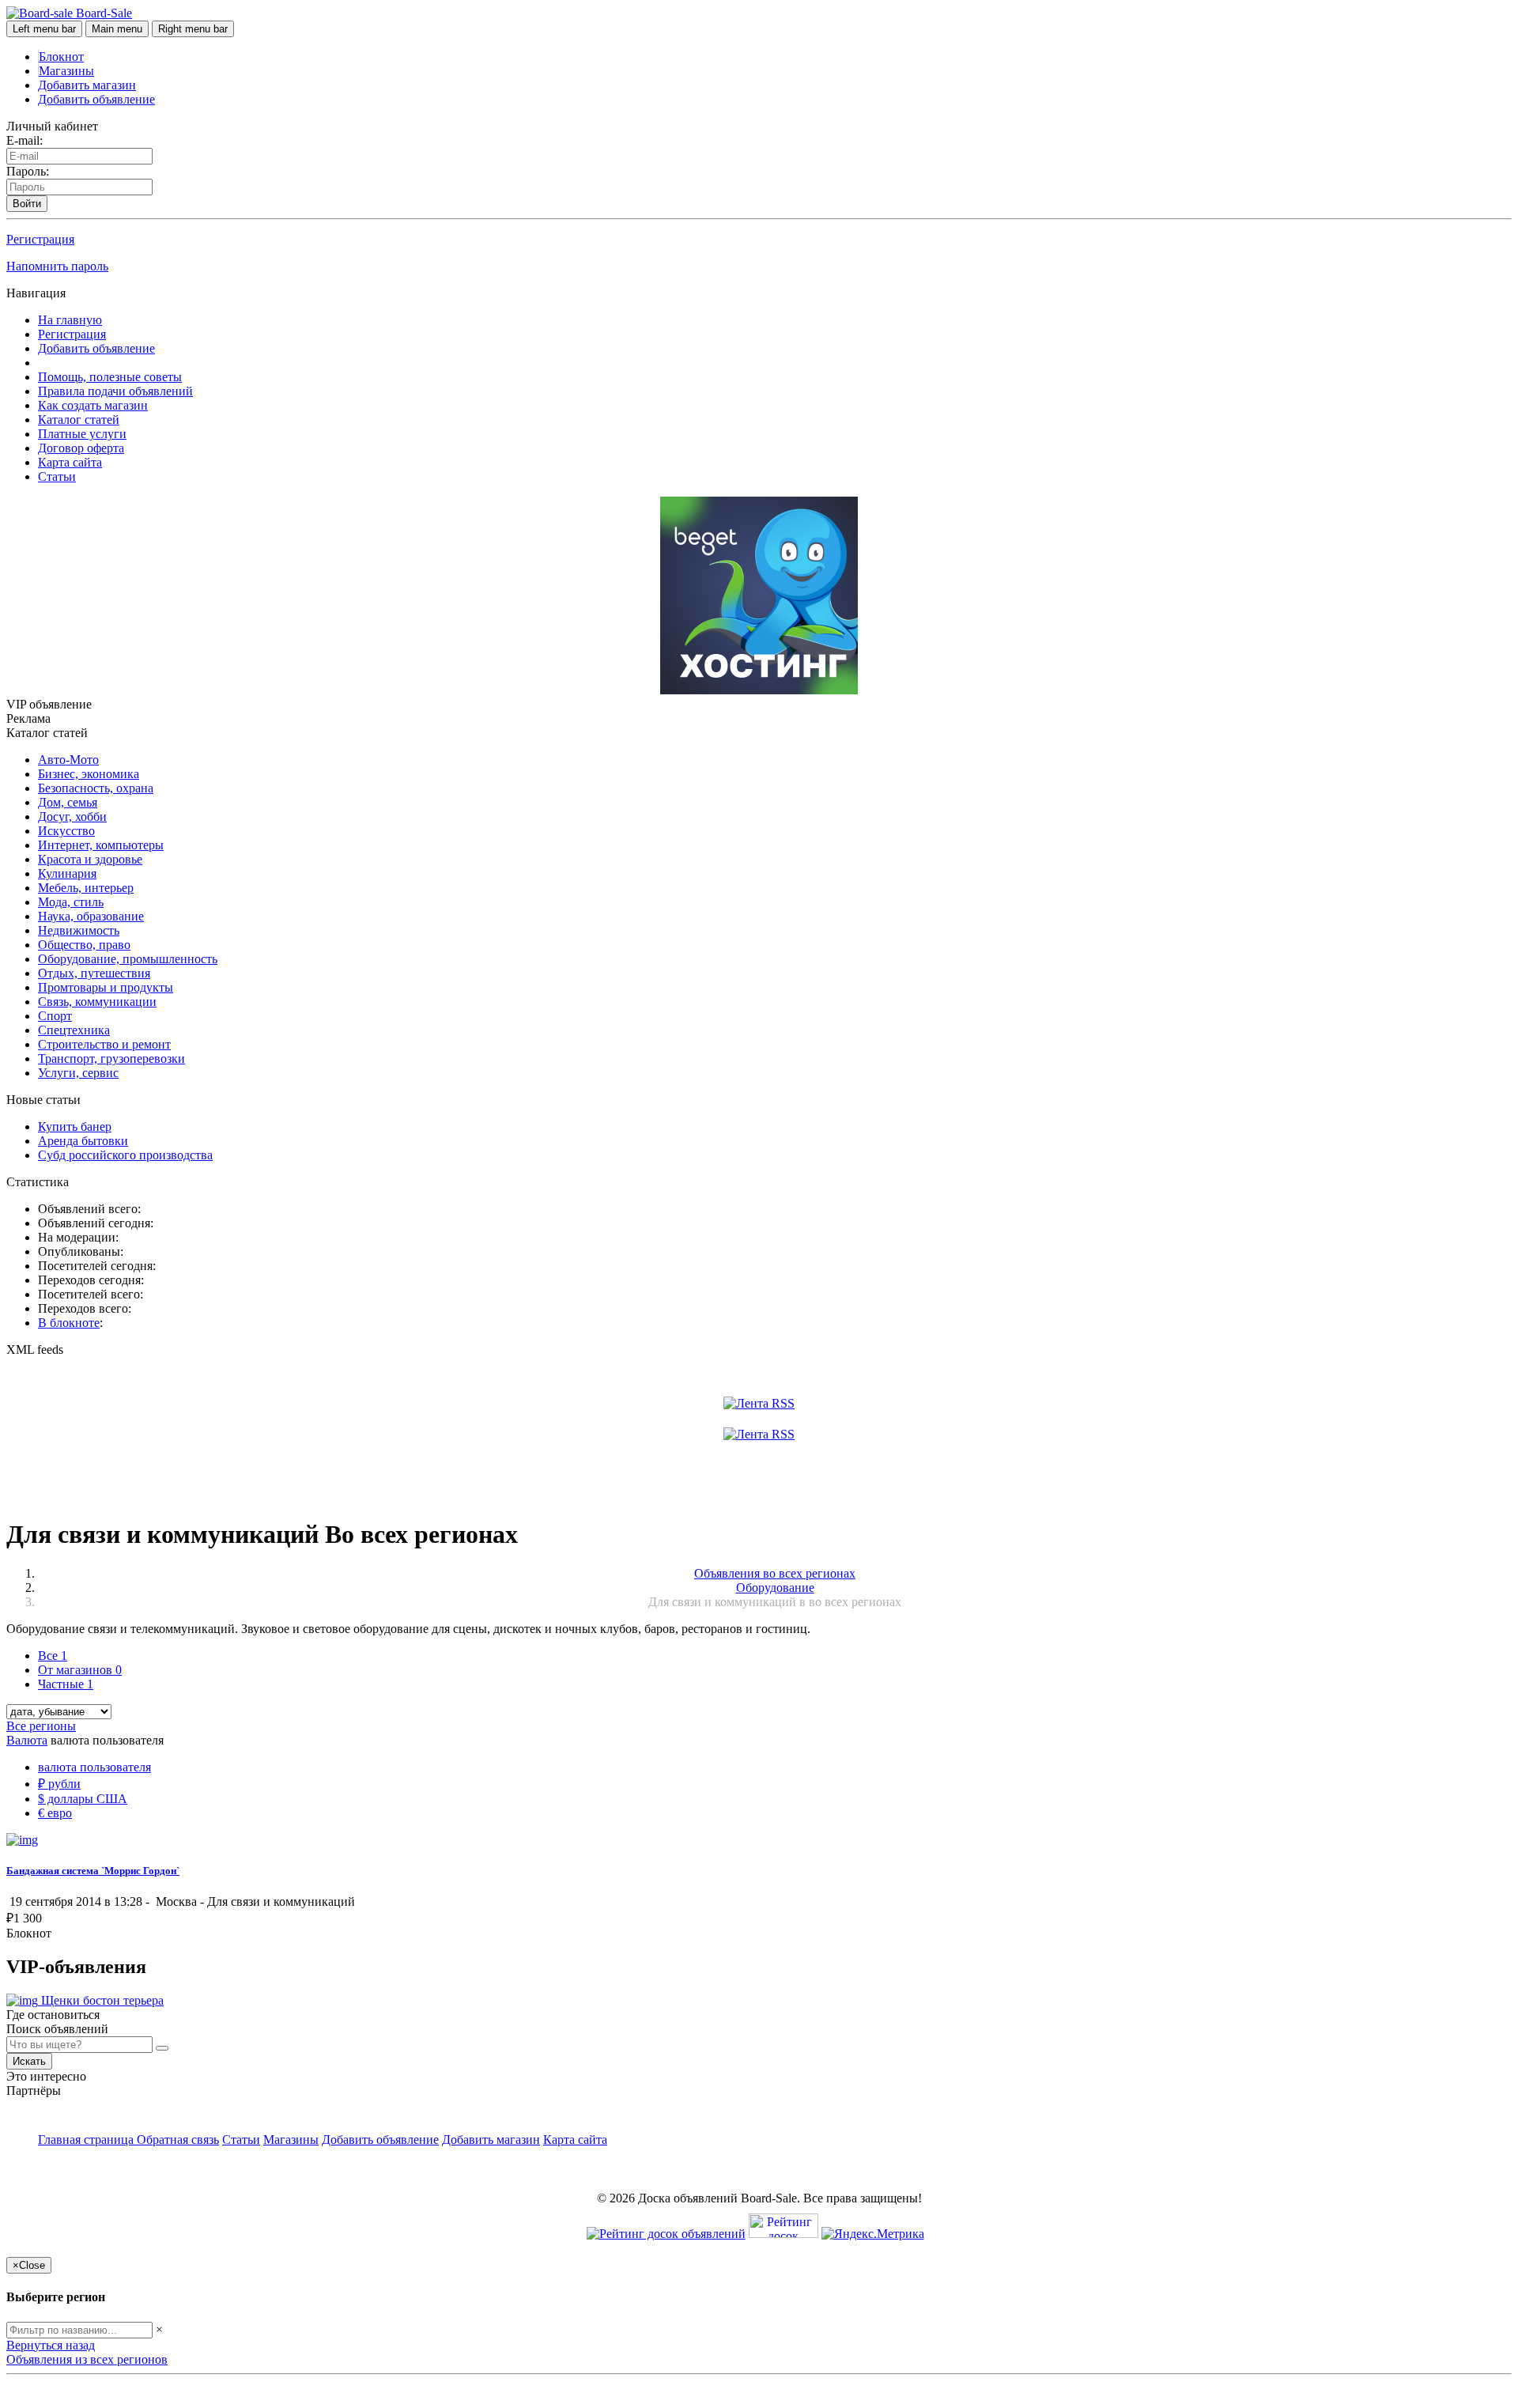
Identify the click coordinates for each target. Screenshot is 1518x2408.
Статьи (57, 476)
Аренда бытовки (83, 1141)
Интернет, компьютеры (101, 845)
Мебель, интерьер (86, 888)
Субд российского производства (125, 1155)
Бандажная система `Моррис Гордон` (93, 1871)
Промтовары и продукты (106, 987)
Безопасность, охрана (96, 788)
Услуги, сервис (78, 1073)
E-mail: (25, 140)
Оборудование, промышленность (128, 959)
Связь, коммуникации (97, 1002)
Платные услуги (82, 434)
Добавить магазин (87, 85)
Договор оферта (81, 448)
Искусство (66, 831)
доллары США (83, 1799)
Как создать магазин (93, 405)
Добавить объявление (96, 99)
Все (53, 1656)
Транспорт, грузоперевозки (111, 1058)
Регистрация (40, 239)
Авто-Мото (68, 760)
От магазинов (80, 1670)
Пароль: (28, 171)
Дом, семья (68, 802)
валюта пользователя (94, 1767)
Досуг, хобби (72, 817)
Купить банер (75, 1127)
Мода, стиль (71, 902)
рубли (59, 1784)
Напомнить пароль (57, 266)
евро (55, 1813)
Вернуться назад (51, 2345)
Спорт (55, 1016)
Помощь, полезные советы (110, 377)
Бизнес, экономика (89, 774)
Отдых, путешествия (94, 973)
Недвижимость (79, 930)
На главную (70, 320)
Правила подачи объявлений (115, 391)
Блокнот (61, 57)
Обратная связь (178, 2140)
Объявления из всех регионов (87, 2359)
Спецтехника (74, 1030)
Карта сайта (70, 462)
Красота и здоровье (90, 859)
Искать (29, 2061)
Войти (27, 204)
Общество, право (84, 945)
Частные (66, 1684)
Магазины (66, 71)
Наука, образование (91, 916)
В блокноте (69, 1323)
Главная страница (87, 2140)
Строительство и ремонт (104, 1044)
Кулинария (67, 873)
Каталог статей (79, 420)
